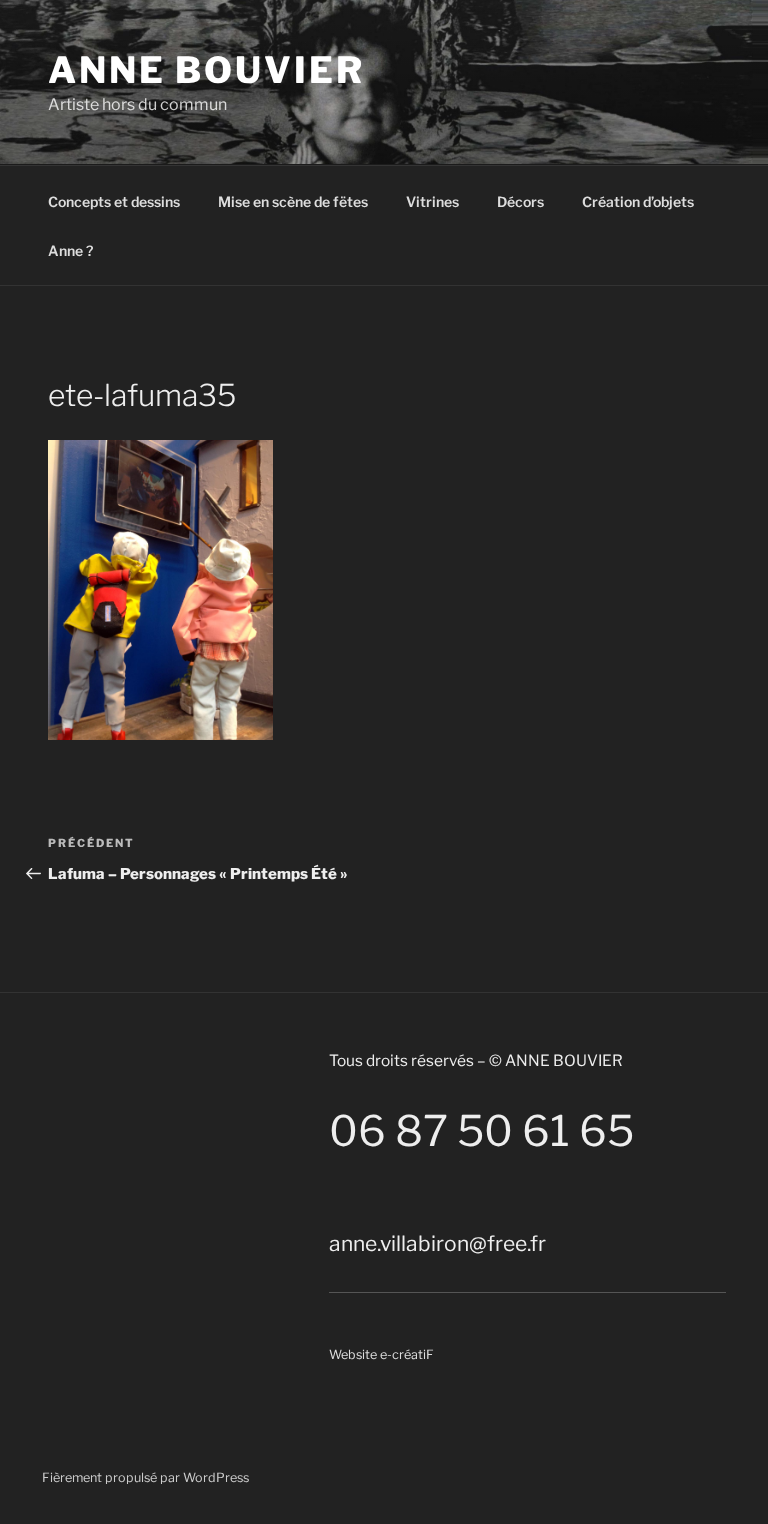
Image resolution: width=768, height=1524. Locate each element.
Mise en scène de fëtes (293, 201)
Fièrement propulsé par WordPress (145, 1477)
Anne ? (70, 250)
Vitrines (432, 201)
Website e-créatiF (381, 1354)
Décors (520, 201)
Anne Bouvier (206, 70)
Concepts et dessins (114, 201)
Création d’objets (638, 201)
